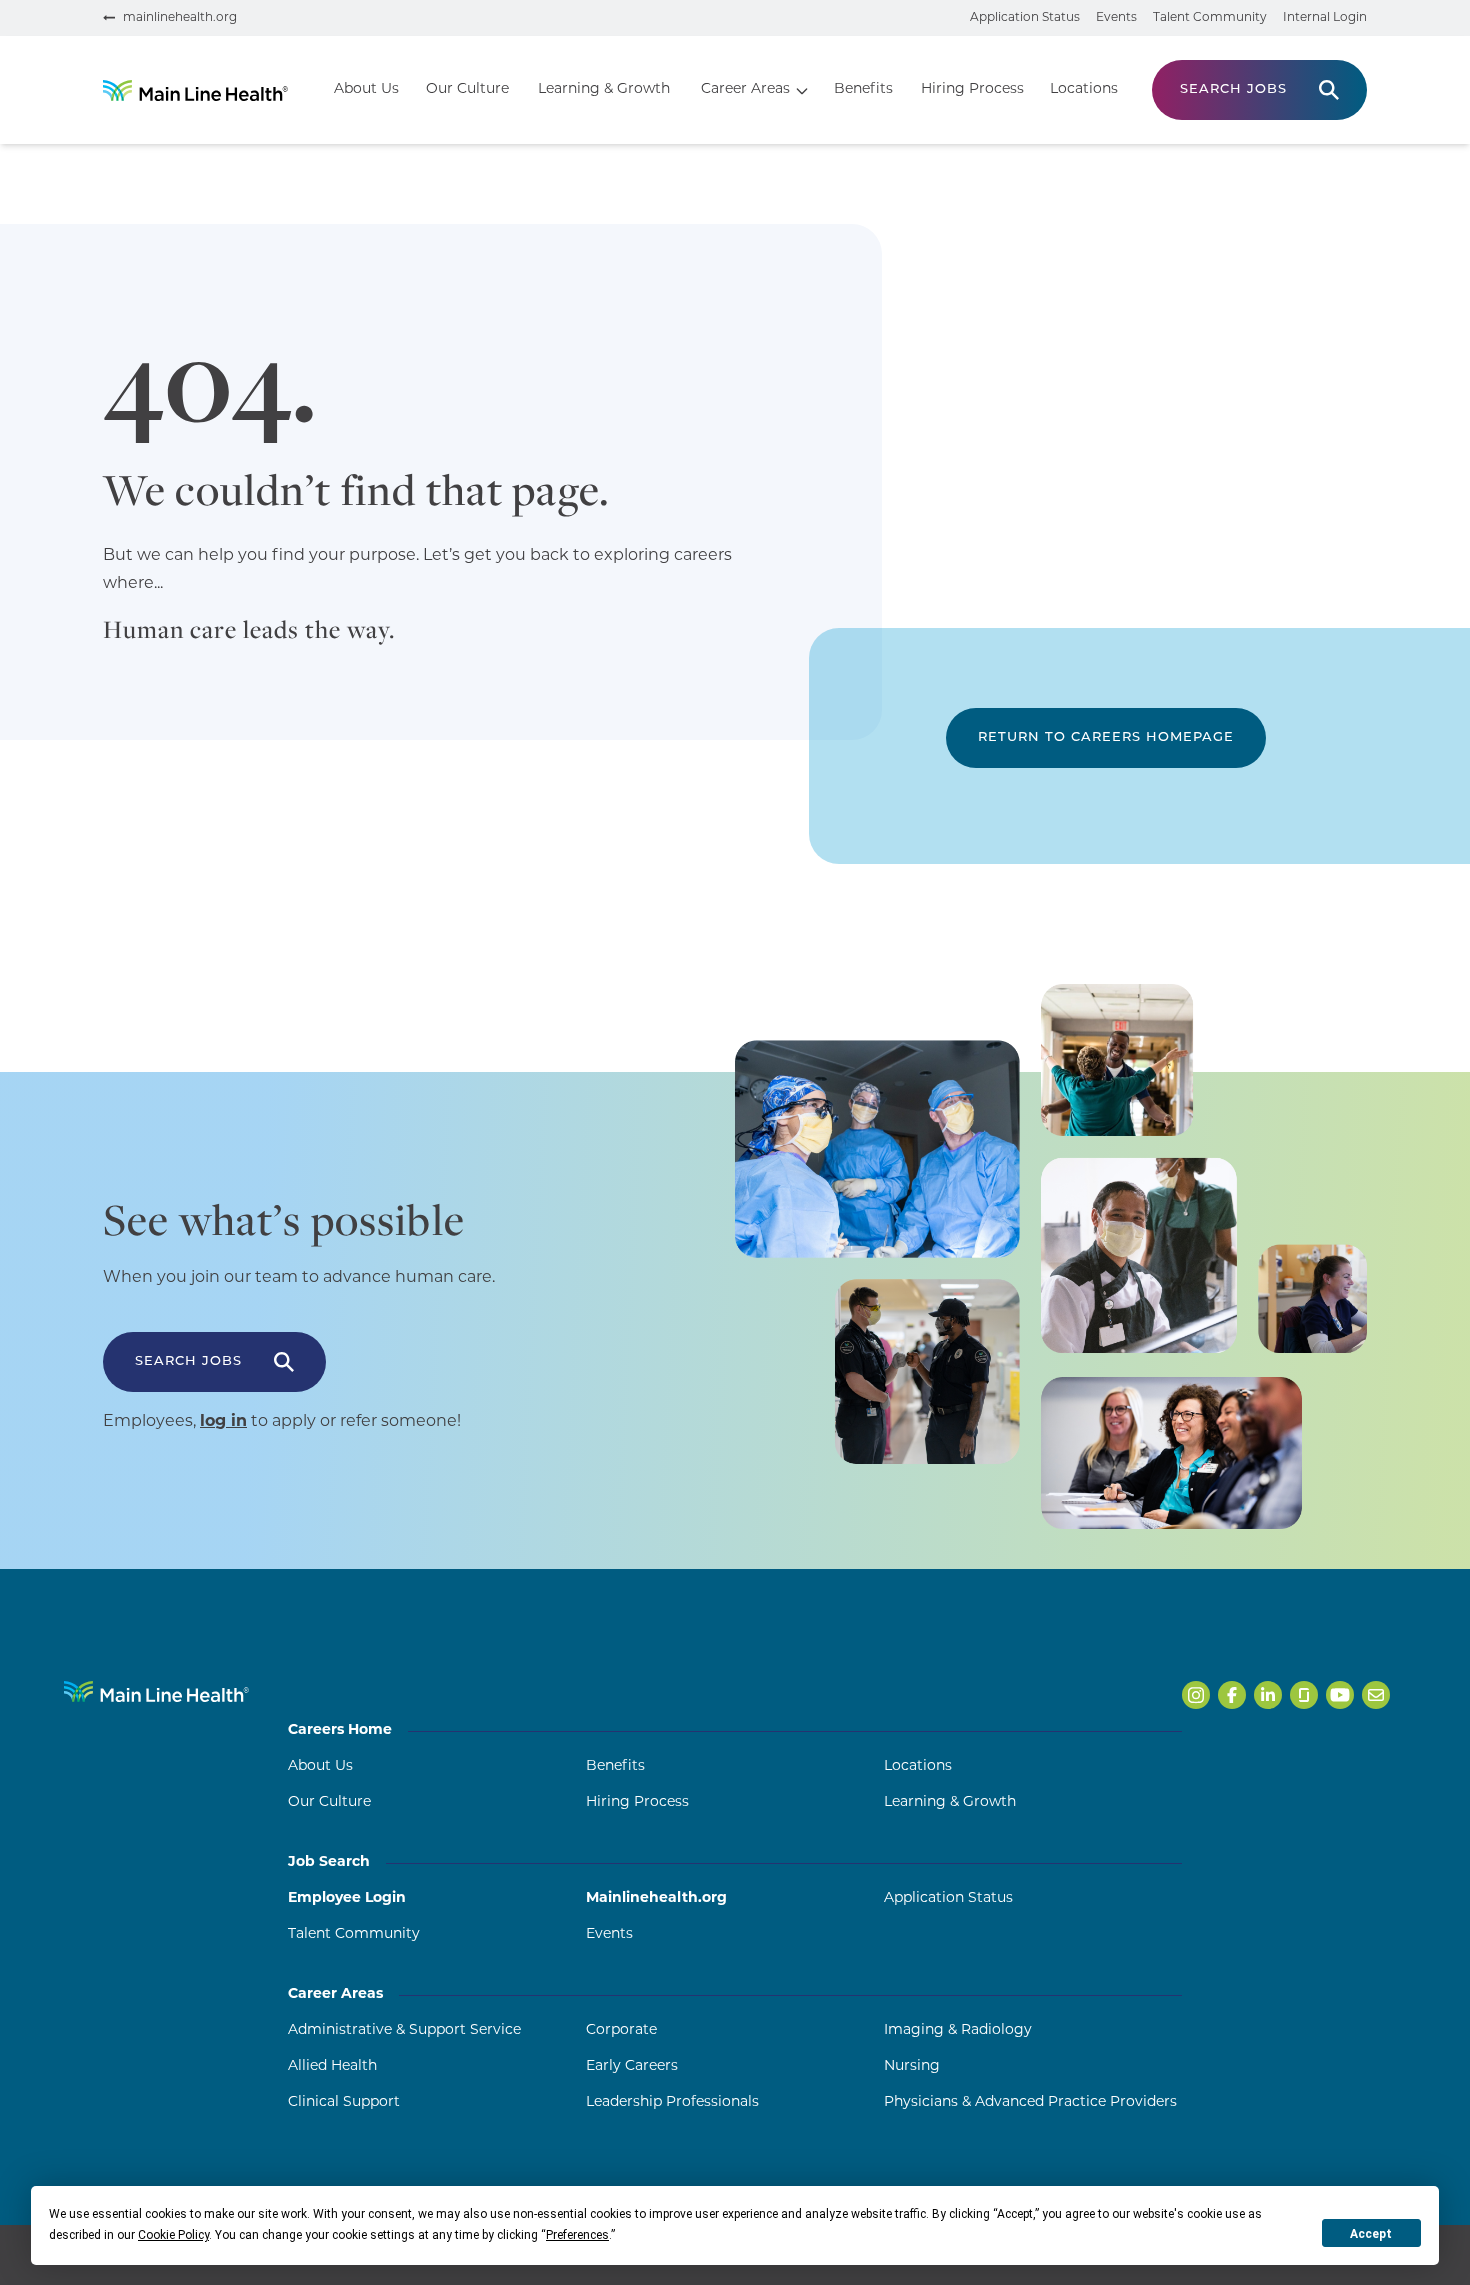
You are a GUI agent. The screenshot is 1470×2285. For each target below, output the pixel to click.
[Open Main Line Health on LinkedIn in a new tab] (1268, 1695)
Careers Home (340, 1730)
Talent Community (1210, 18)
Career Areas (745, 89)
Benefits (863, 89)
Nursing (912, 2066)
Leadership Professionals (672, 2102)
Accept (1371, 2234)
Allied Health (332, 2066)
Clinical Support (344, 2102)
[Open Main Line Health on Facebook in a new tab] (1232, 1695)
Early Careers (632, 2066)
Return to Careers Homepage (1106, 737)
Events (1116, 18)
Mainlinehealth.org (656, 1898)
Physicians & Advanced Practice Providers (1030, 2102)
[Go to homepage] (195, 90)
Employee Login (347, 1898)
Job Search (329, 1862)
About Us (366, 89)
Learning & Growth (604, 89)
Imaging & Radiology (958, 2030)
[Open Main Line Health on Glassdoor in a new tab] (1304, 1695)
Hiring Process (972, 89)
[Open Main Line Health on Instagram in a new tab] (1196, 1695)
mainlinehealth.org (180, 18)
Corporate (621, 2030)
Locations (1084, 89)
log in (223, 1422)
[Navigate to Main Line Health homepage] (156, 1691)
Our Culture (467, 89)
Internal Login (1325, 18)
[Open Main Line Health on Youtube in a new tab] (1340, 1695)
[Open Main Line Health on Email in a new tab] (1376, 1695)
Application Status (1025, 18)
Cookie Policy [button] (173, 2235)
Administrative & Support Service (404, 2030)
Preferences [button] (577, 2235)
